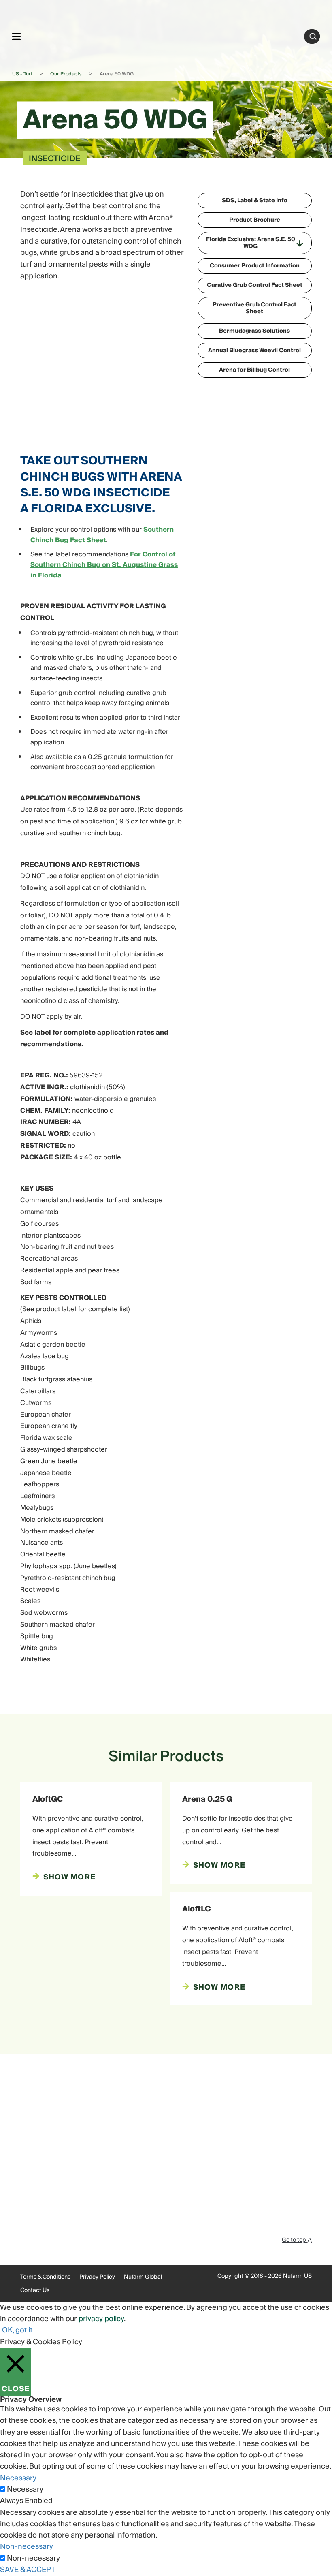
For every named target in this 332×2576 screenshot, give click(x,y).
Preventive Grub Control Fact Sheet (254, 308)
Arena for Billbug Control (254, 370)
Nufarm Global (143, 2277)
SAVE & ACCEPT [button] (28, 2570)
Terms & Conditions (45, 2277)
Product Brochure (255, 220)
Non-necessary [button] (27, 2547)
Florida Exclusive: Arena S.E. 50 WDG (251, 243)
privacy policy (101, 2319)
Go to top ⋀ (297, 2240)
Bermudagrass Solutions (254, 331)
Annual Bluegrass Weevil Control (254, 351)
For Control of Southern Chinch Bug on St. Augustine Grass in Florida (104, 565)
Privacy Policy (97, 2277)
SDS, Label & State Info (255, 201)
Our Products (66, 74)
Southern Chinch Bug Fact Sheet (102, 535)
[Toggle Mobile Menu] (16, 36)
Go (313, 36)
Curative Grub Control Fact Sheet (255, 285)
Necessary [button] (18, 2478)
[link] (163, 35)
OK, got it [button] (17, 2330)
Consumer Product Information (255, 266)
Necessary (25, 2490)
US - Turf (22, 74)
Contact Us (35, 2290)
